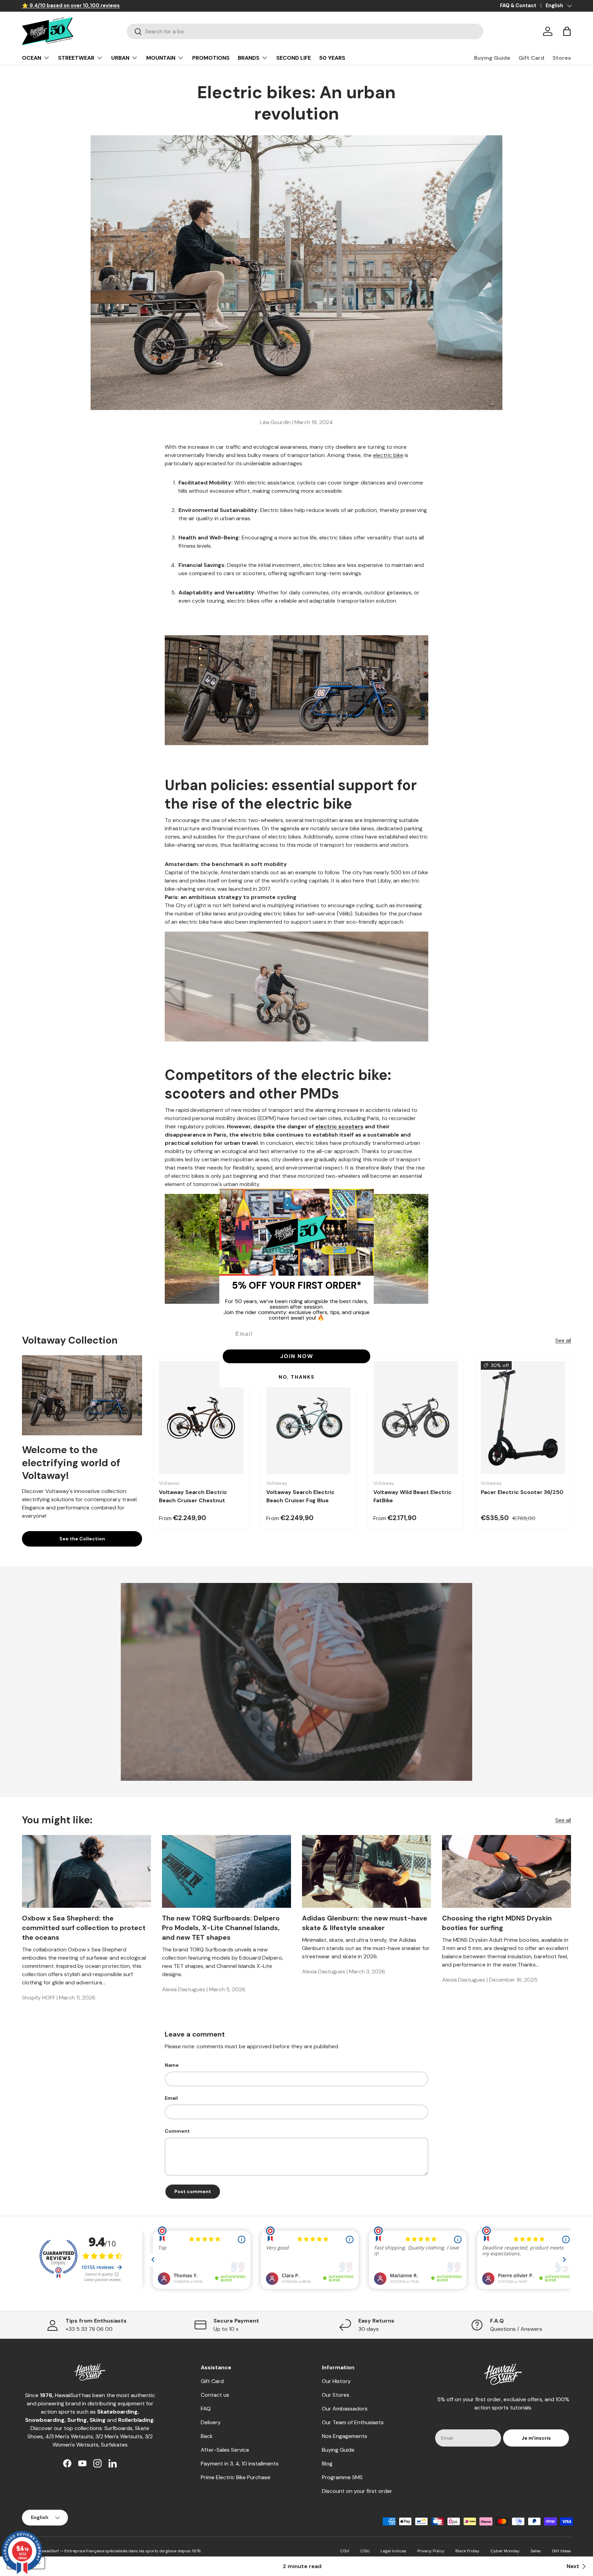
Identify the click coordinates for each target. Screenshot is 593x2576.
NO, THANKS (297, 1377)
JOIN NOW (297, 1356)
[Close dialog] (366, 1196)
